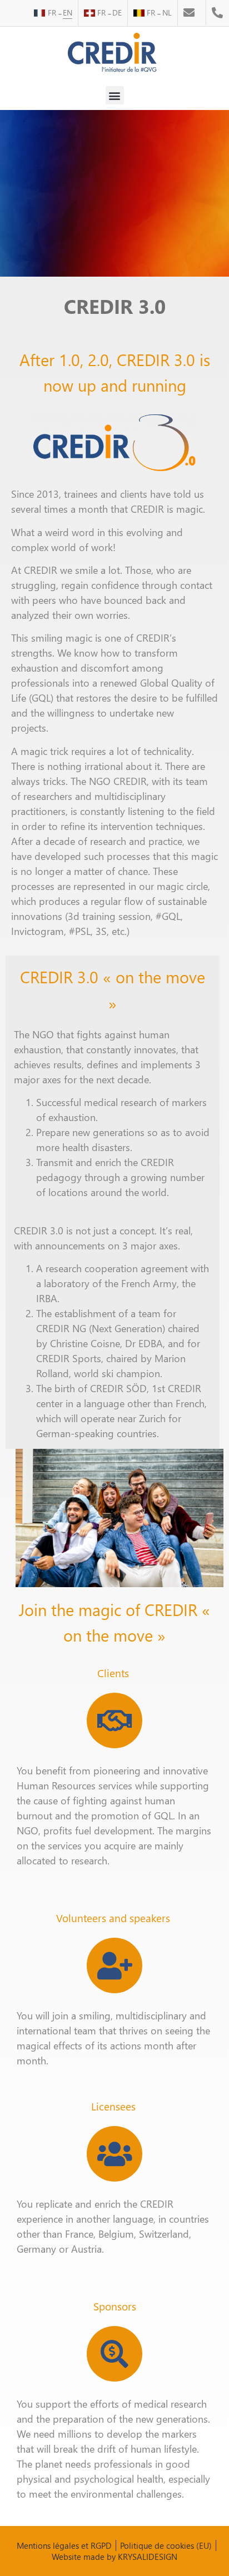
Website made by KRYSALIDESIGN (114, 2557)
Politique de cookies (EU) (166, 2545)
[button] (115, 95)
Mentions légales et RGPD (64, 2545)
